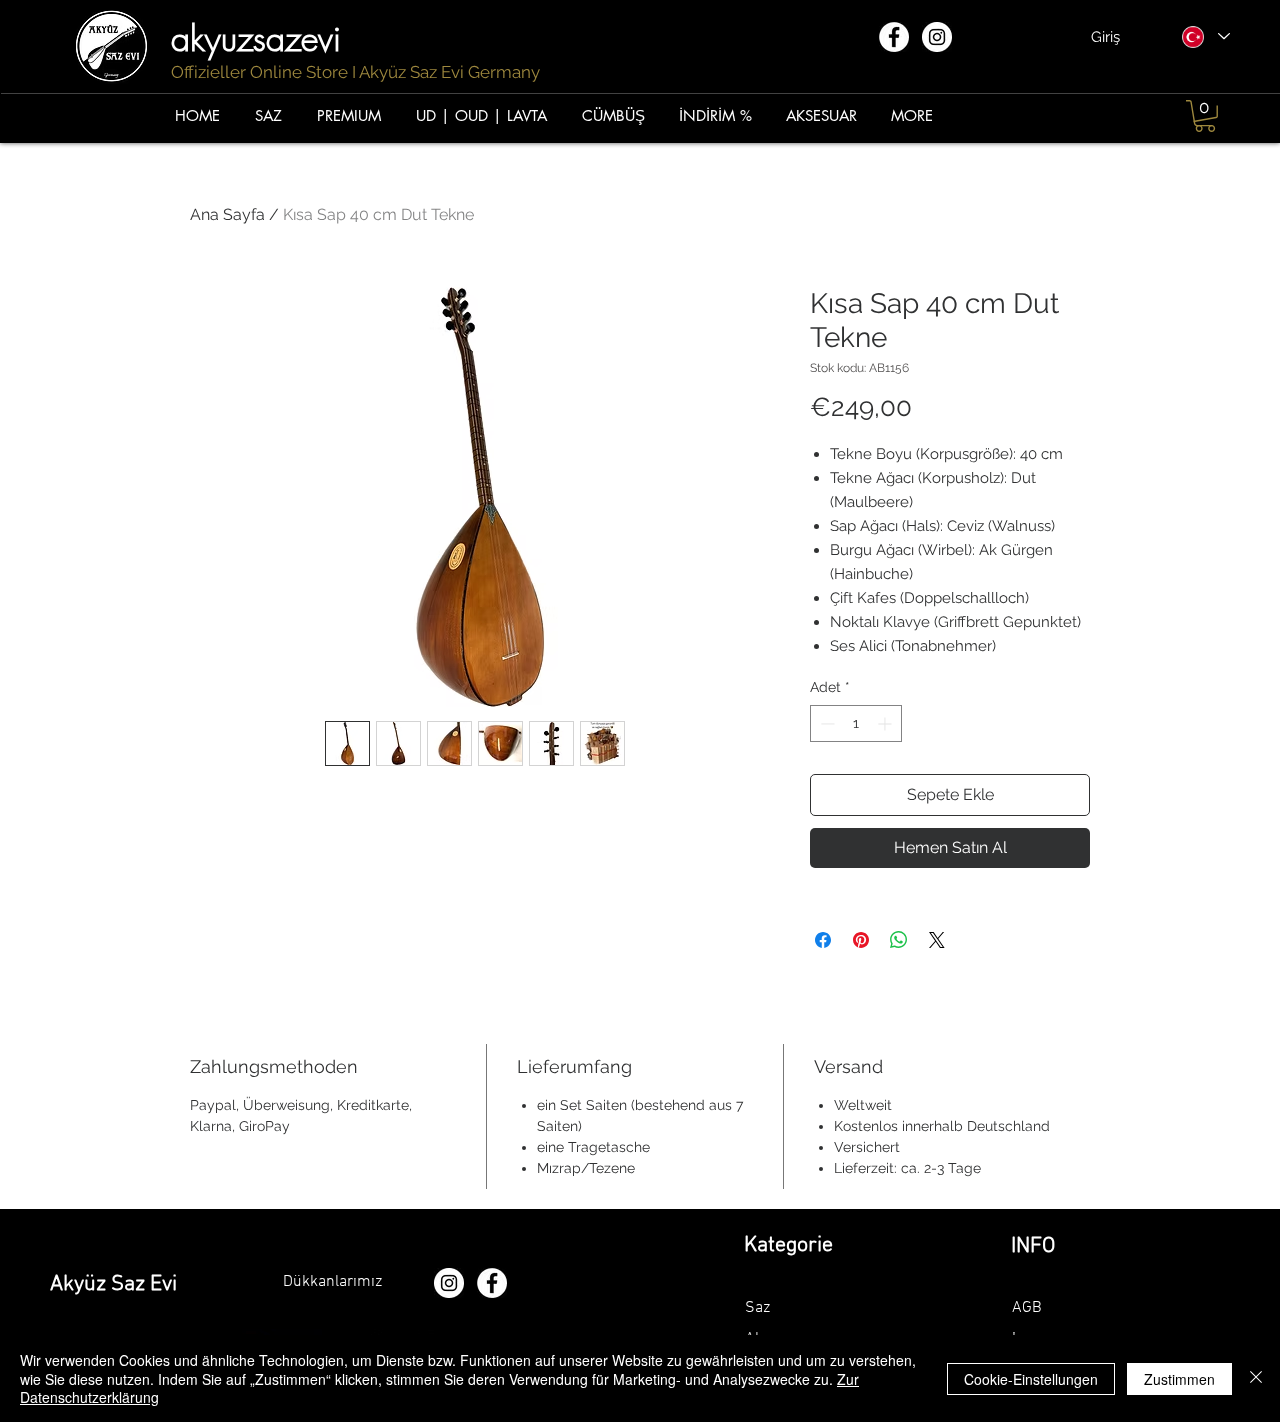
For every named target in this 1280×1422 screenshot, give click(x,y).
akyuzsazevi (261, 38)
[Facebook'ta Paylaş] (823, 940)
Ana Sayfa (227, 214)
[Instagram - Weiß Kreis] (937, 37)
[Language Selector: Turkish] (1205, 36)
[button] (1205, 116)
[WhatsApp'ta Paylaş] (899, 940)
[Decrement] (825, 723)
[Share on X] (937, 940)
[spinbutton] (856, 723)
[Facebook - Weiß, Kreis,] (894, 37)
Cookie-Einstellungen (1031, 1379)
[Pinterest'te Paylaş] (861, 940)
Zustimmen (1179, 1379)
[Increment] (886, 723)
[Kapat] (1256, 1378)
